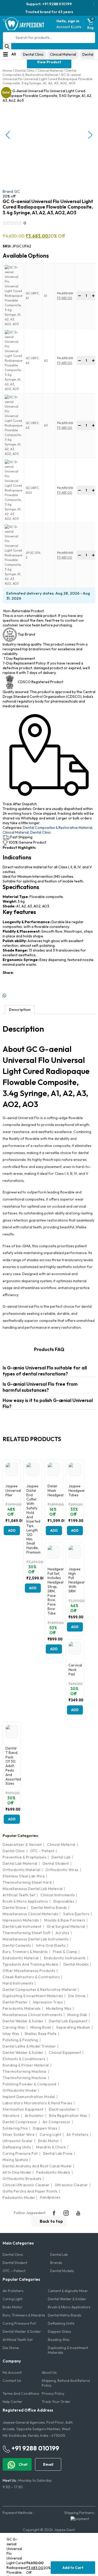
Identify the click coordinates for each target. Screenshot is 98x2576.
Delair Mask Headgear (54, 1490)
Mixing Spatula (15, 2160)
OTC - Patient (42, 1851)
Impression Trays (48, 2002)
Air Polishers (77, 2134)
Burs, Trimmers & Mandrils (25, 1952)
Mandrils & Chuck (51, 2147)
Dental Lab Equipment (68, 2021)
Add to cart (12, 1532)
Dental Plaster (15, 2002)
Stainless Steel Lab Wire (24, 1876)
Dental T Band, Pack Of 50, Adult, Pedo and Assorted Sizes (12, 1766)
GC (11, 191)
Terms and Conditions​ (21, 2393)
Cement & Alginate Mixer (68, 2291)
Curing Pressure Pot (20, 2153)
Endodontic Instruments (65, 1958)
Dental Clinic (33, 54)
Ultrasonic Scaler (18, 2141)
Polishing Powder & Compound (30, 2084)
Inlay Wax (11, 2034)
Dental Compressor (20, 2122)
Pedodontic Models (53, 2172)
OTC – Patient (14, 2271)
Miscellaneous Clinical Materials (30, 1914)
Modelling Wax (59, 2008)
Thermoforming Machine (25, 2071)
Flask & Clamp (65, 1952)
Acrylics (62, 1933)
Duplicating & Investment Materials (33, 1996)
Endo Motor (49, 2141)
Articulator (34, 2116)
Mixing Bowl (41, 2027)
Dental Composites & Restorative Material (39, 72)
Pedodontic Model (19, 2198)
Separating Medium (73, 2027)
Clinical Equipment (65, 2053)
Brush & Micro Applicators (25, 1901)
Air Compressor (57, 2122)
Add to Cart (73, 2568)
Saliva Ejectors (76, 1914)
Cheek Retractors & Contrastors (31, 1977)
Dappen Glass (45, 2128)
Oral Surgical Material (66, 1926)
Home (7, 70)
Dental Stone (14, 1908)
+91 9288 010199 (35, 2448)
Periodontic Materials (22, 2008)
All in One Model (17, 2172)
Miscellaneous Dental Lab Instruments (36, 1939)
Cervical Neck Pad (75, 1670)
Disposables (64, 1901)
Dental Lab (61, 1857)
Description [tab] (20, 1010)
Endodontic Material (21, 1958)
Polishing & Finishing (20, 2040)
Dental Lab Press (58, 2153)
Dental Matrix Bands (49, 1908)
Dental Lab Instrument (22, 1926)
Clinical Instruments (58, 1895)
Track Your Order (56, 2402)
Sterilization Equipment (23, 2109)
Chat (23, 2464)
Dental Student (56, 1863)
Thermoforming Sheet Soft (27, 1933)
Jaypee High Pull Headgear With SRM (75, 1580)
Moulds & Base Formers (65, 1920)
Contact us (12, 2381)
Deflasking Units (17, 2147)
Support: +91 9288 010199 (49, 4)
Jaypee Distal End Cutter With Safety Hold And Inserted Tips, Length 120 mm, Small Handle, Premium (33, 1519)
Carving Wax (14, 2027)
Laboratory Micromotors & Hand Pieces (37, 2103)
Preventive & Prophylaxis (24, 1857)
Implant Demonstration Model (29, 2097)
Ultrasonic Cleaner (71, 2185)
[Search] (7, 46)
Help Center (13, 2402)
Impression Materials (21, 1920)
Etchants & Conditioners (24, 2059)
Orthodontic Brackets (22, 2179)
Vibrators (11, 2116)
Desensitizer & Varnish (22, 1845)
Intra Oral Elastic (51, 1945)
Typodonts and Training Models (30, 1964)
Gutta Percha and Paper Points (30, 2191)
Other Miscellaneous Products (29, 1971)
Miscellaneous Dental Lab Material (33, 1889)
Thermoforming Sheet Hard (27, 1882)
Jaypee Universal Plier (12, 1490)
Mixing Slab (77, 2015)
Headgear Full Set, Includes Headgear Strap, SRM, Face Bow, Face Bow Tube (54, 1591)
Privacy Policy (53, 2393)
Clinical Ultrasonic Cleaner (26, 2185)
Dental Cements (17, 1945)
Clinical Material (63, 54)
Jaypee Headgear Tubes (75, 1490)
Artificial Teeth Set (19, 1895)
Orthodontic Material (21, 1870)
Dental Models (76, 1964)
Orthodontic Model (20, 2090)
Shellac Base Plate (41, 2034)
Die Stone (77, 1996)
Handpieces (50, 2197)
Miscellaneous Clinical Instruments (32, 2015)
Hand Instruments (18, 1983)
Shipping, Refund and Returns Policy (66, 2383)
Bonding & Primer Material (26, 2065)
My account (12, 2372)
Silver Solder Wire (19, 2134)
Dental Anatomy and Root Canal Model (37, 2166)
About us (49, 2372)
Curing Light (50, 2134)
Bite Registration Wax (68, 2116)
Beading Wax (59, 2340)
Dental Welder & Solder (23, 2021)
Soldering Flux (15, 2128)
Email (48, 2464)
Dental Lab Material (20, 1863)
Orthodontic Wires (62, 1870)
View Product (49, 62)
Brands (56, 2263)
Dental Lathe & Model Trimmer (29, 2046)
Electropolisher (63, 2109)
